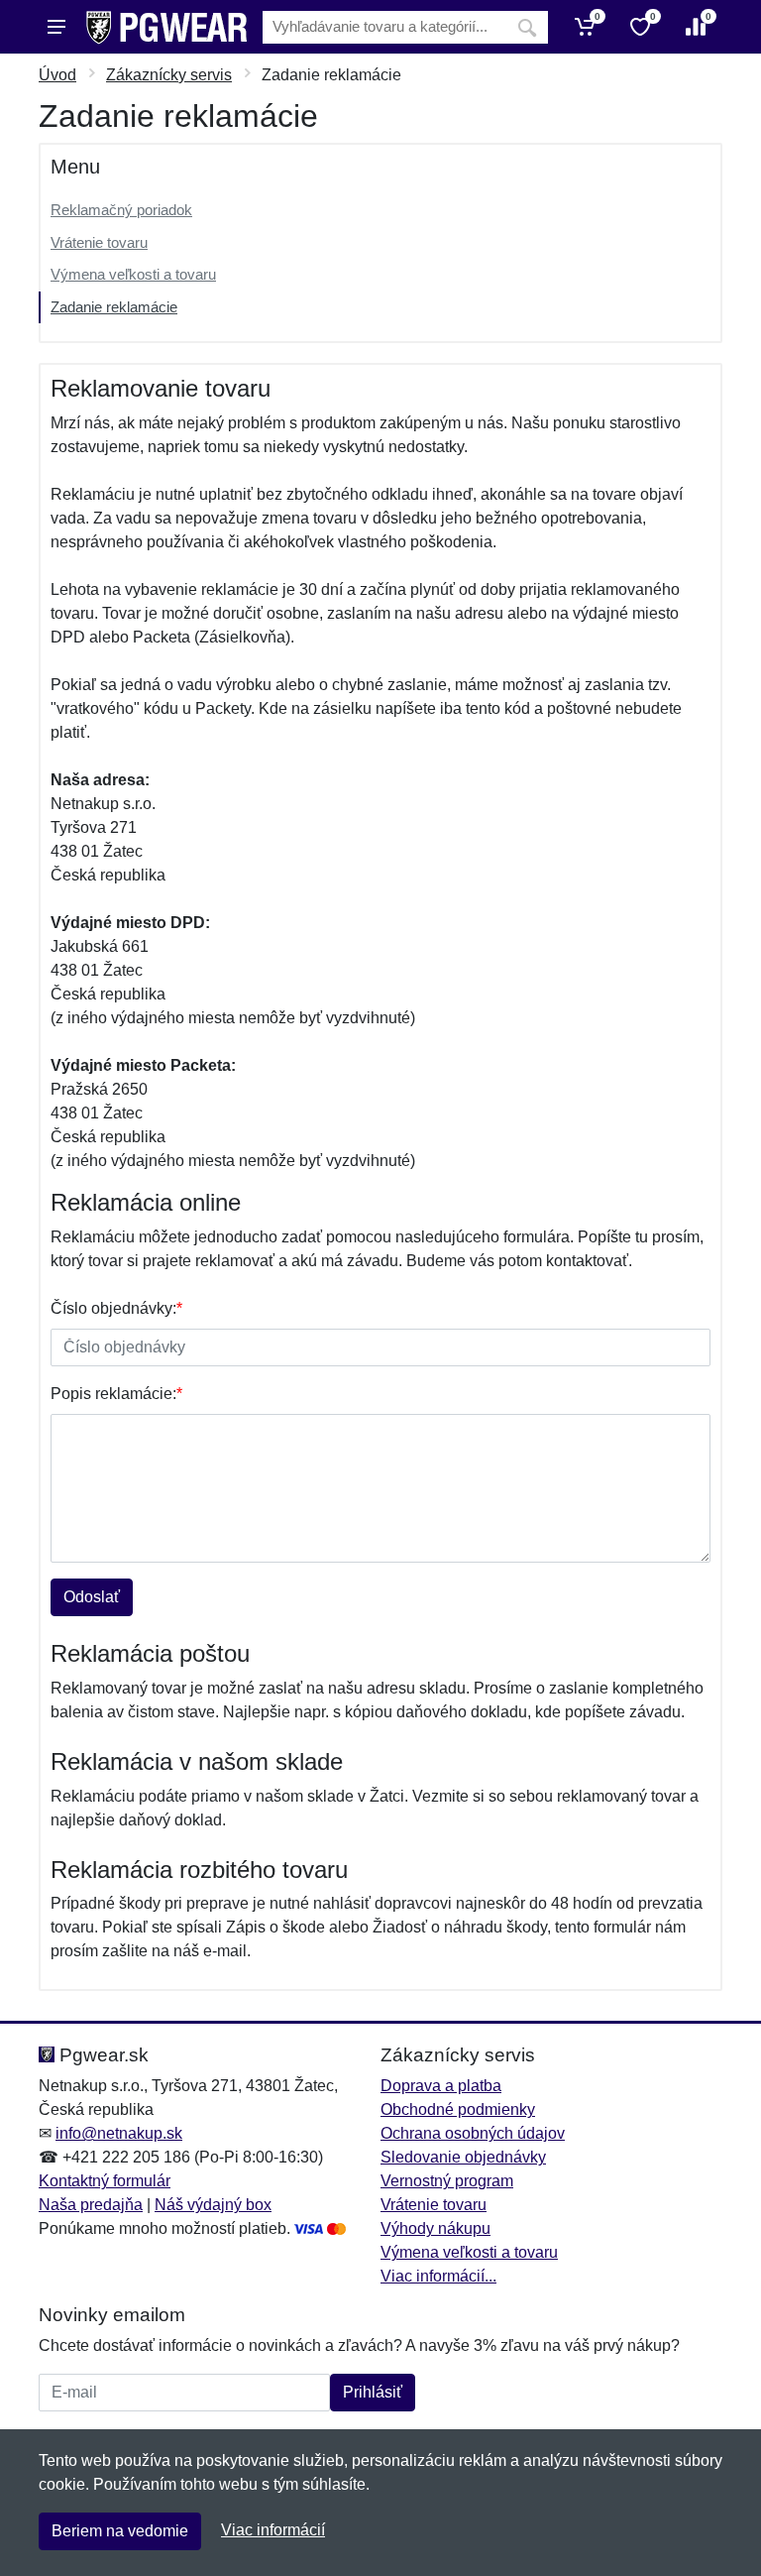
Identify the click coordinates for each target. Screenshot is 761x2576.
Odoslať (92, 1597)
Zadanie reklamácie (114, 307)
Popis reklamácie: (116, 1394)
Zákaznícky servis (169, 75)
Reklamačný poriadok (121, 210)
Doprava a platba (441, 2086)
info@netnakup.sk (119, 2133)
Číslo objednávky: (116, 1308)
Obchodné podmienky (458, 2109)
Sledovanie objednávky (463, 2157)
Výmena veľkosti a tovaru (133, 274)
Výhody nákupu (435, 2228)
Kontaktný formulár (105, 2181)
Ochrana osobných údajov (473, 2133)
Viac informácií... (438, 2276)
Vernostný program (447, 2181)
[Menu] (56, 27)
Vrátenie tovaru (99, 242)
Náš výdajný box (213, 2205)
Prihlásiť (373, 2392)
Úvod (57, 75)
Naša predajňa (91, 2205)
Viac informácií (273, 2530)
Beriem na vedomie (120, 2531)
